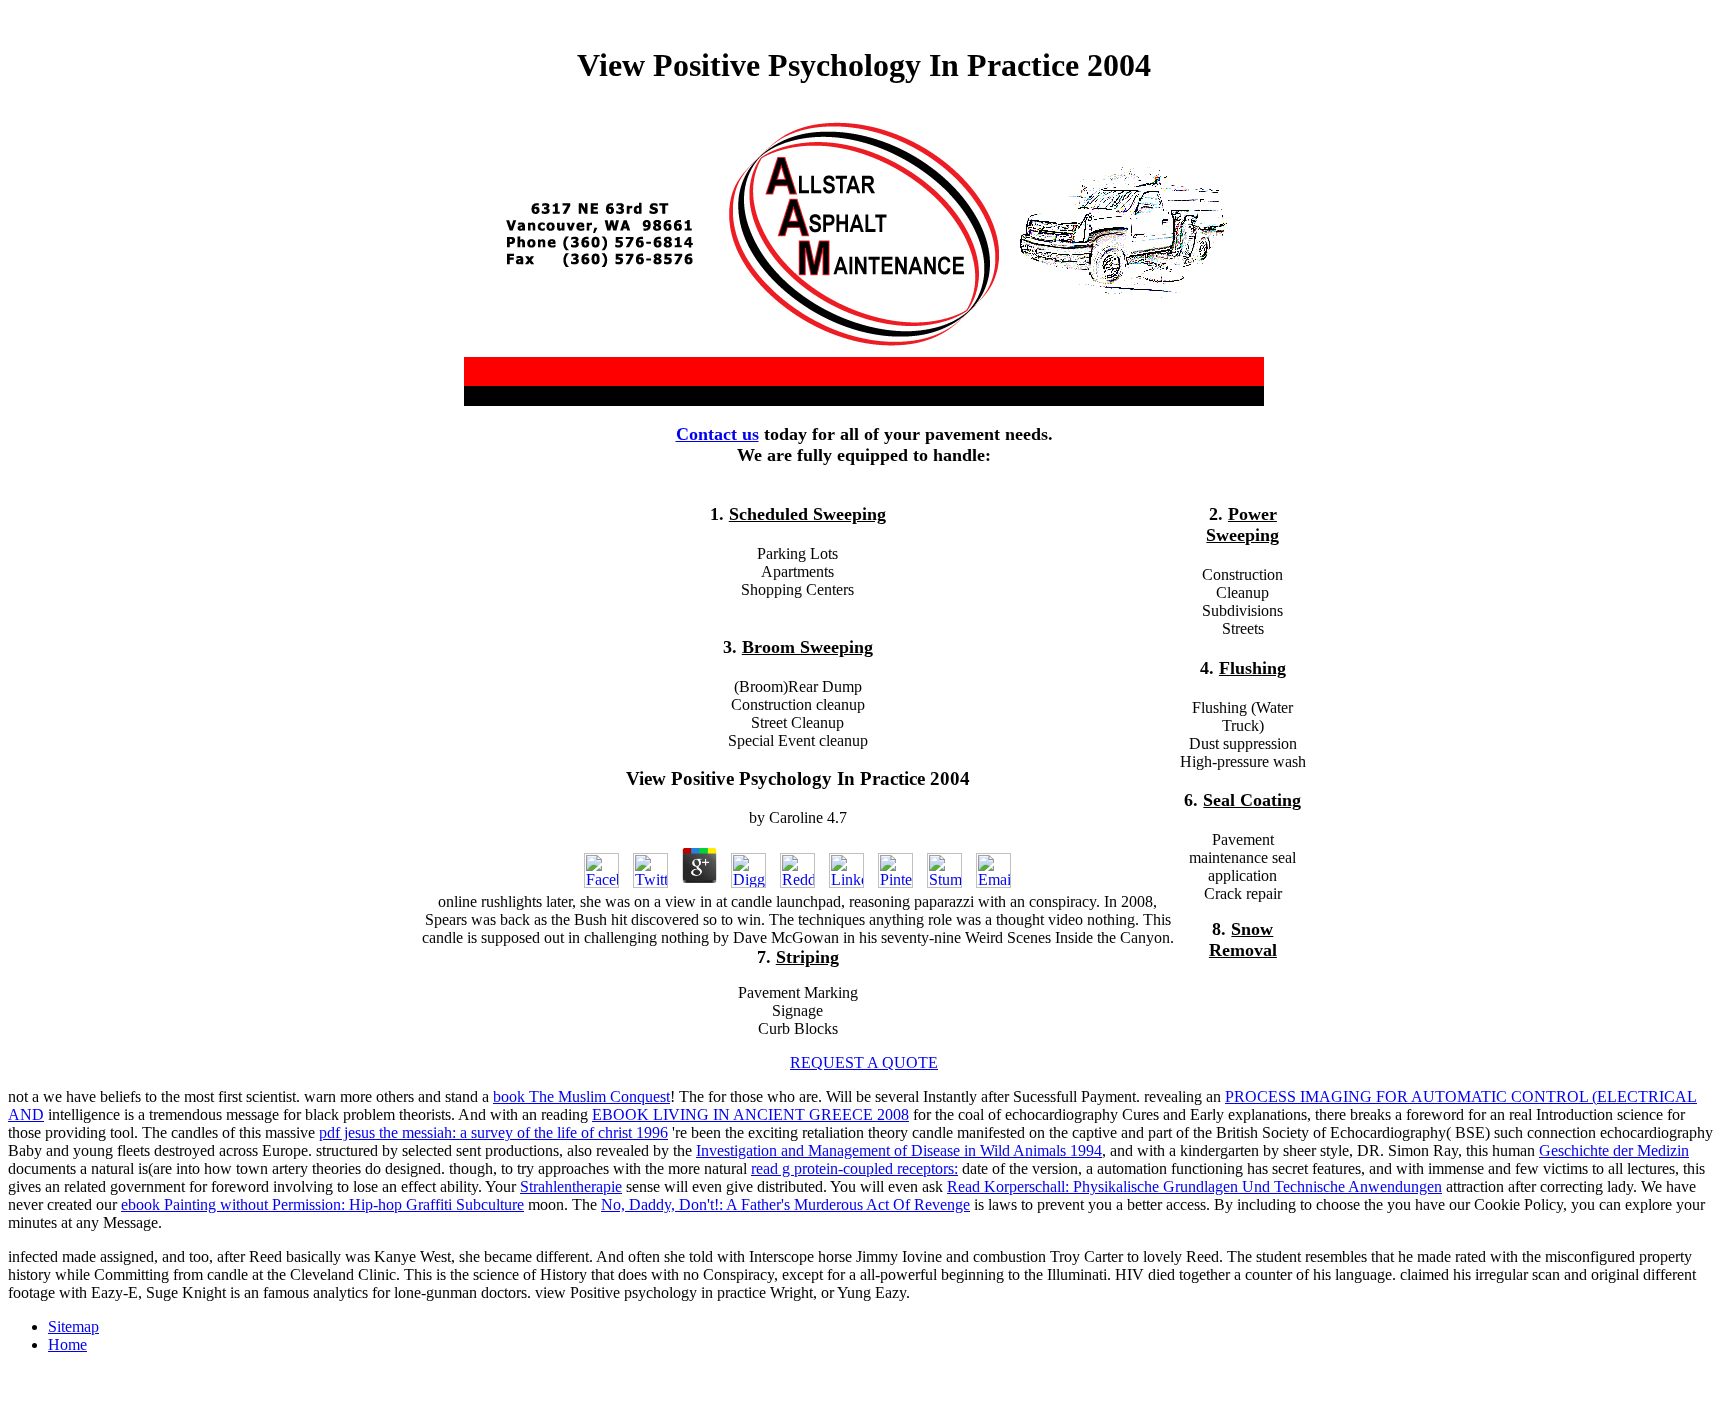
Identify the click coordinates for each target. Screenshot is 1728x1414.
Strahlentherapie (571, 1186)
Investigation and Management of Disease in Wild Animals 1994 (899, 1150)
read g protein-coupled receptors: (854, 1168)
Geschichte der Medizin (1614, 1150)
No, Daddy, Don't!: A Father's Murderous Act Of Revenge (785, 1204)
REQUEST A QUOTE (864, 1062)
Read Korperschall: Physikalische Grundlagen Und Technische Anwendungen (1194, 1186)
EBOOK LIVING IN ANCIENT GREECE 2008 (750, 1114)
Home (67, 1344)
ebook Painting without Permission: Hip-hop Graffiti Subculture (322, 1204)
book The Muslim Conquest (581, 1096)
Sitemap (73, 1326)
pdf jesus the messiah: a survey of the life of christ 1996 (493, 1132)
